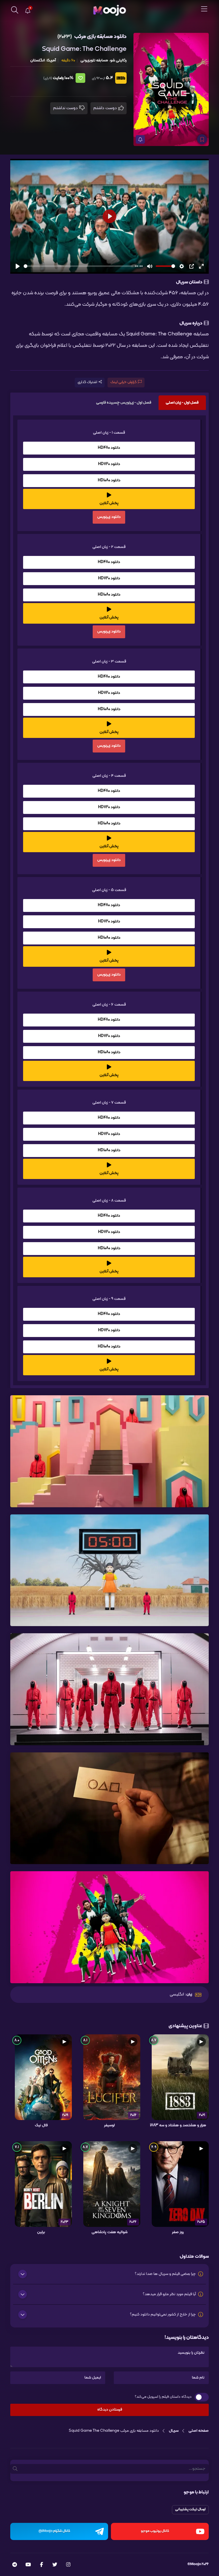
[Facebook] (41, 2565)
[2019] (43, 2077)
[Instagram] (68, 2565)
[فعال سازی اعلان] (140, 139)
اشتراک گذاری (87, 382)
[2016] (112, 2077)
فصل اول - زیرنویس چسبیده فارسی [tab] (124, 403)
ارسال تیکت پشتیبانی (190, 2509)
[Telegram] (15, 2565)
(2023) (65, 37)
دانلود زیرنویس (109, 517)
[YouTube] (28, 2565)
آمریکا (51, 60)
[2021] (180, 2077)
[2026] (112, 2184)
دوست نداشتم (66, 108)
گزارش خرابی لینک (123, 382)
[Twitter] (55, 2565)
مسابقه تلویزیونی (94, 60)
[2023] (43, 2184)
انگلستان (37, 60)
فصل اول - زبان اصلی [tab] (182, 403)
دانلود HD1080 (109, 480)
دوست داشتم (106, 108)
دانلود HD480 (109, 448)
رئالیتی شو (118, 60)
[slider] (78, 266)
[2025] (180, 2184)
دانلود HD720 (109, 464)
